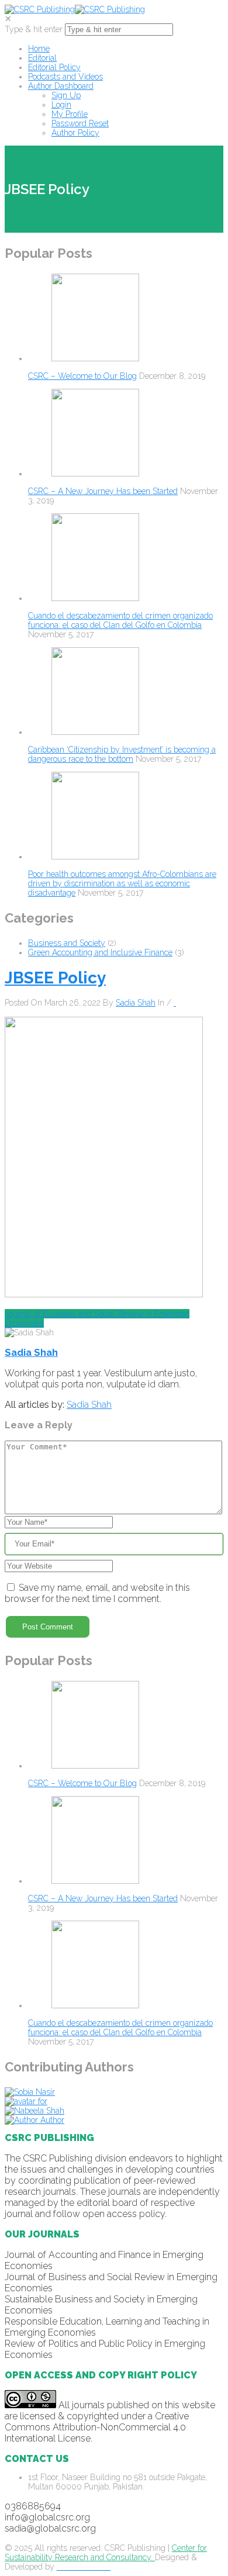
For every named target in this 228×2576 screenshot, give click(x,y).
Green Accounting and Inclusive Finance (100, 952)
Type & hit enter (34, 29)
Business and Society (67, 943)
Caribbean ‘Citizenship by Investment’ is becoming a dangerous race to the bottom (122, 754)
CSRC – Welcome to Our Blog (82, 376)
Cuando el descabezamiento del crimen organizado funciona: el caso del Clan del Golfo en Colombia (120, 620)
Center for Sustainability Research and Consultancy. (106, 2553)
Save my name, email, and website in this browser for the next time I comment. (97, 1593)
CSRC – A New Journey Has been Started (103, 491)
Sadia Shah (136, 1003)
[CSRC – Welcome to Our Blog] (95, 358)
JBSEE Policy (55, 978)
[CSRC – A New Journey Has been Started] (95, 474)
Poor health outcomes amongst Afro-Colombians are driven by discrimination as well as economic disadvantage (122, 883)
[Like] (175, 1003)
